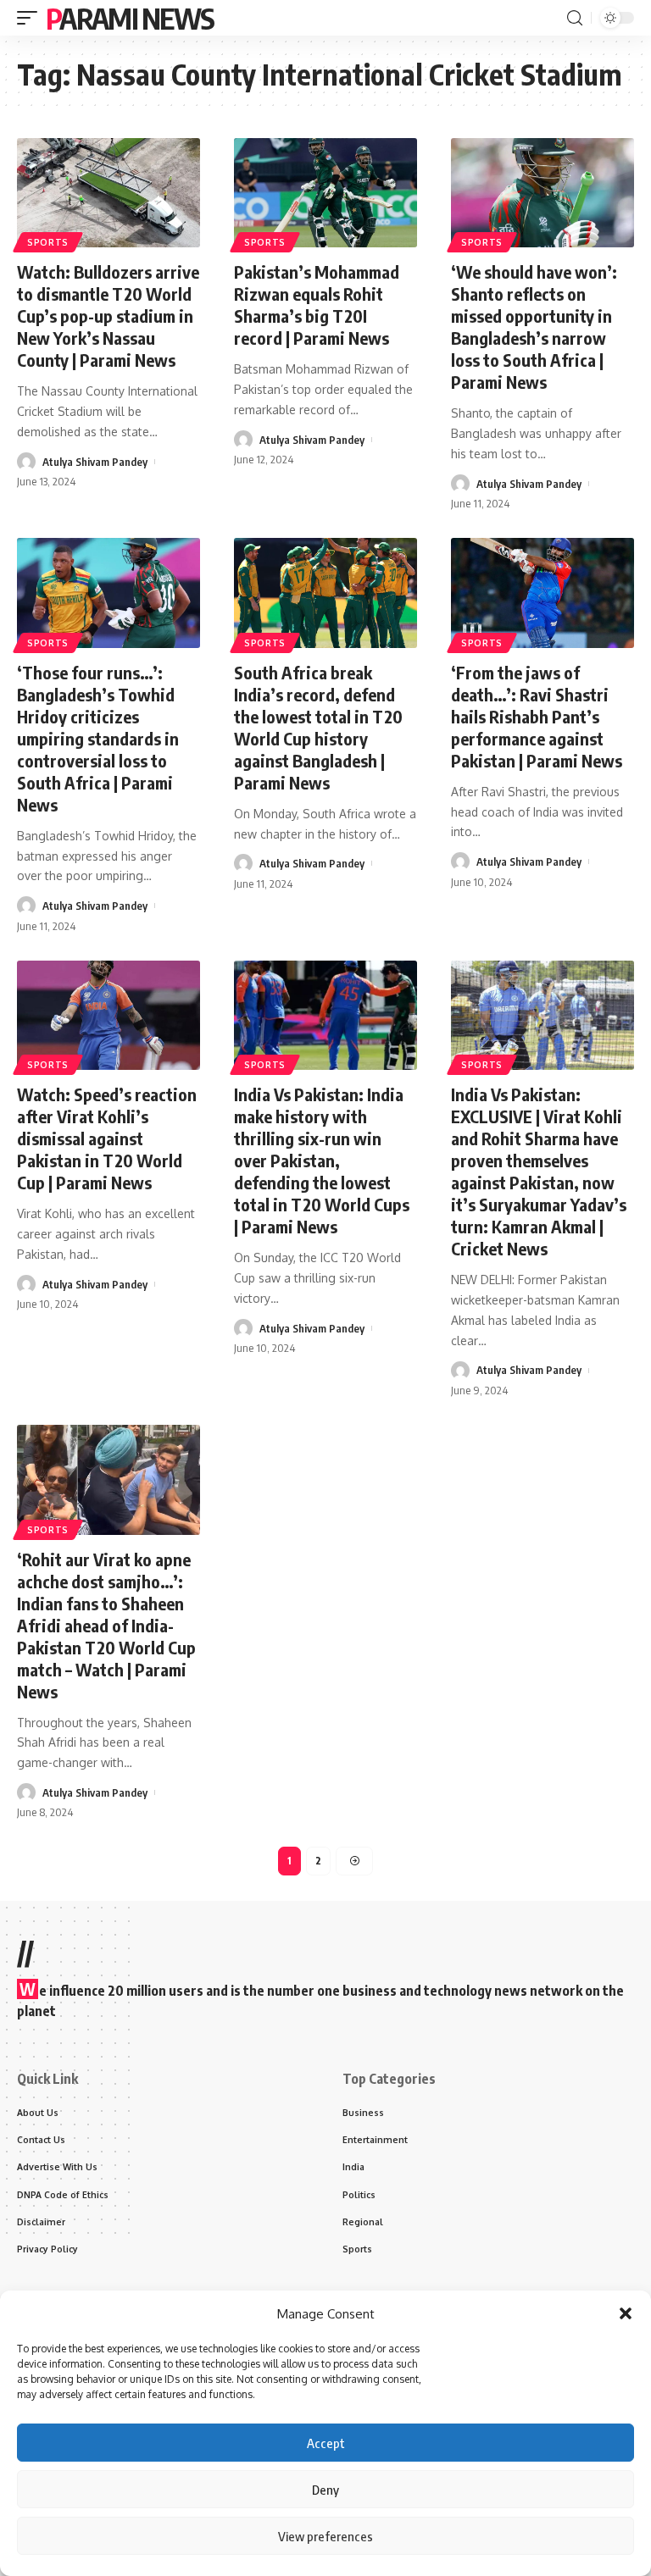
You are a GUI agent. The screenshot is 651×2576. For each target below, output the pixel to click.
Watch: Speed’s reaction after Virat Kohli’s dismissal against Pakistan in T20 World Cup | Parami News (107, 1138)
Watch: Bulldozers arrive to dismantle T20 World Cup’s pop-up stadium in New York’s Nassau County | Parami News (108, 316)
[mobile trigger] (31, 18)
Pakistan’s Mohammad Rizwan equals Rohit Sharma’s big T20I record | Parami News (317, 305)
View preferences (325, 2536)
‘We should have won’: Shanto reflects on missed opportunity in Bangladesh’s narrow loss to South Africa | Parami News (534, 327)
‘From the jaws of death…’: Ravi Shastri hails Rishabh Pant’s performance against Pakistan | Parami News (537, 716)
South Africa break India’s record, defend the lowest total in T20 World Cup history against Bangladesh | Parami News (318, 727)
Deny (325, 2490)
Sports (48, 242)
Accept (326, 2443)
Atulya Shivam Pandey (95, 462)
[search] (575, 18)
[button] (626, 2313)
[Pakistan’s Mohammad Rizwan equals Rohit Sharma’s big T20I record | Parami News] (325, 193)
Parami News (130, 18)
